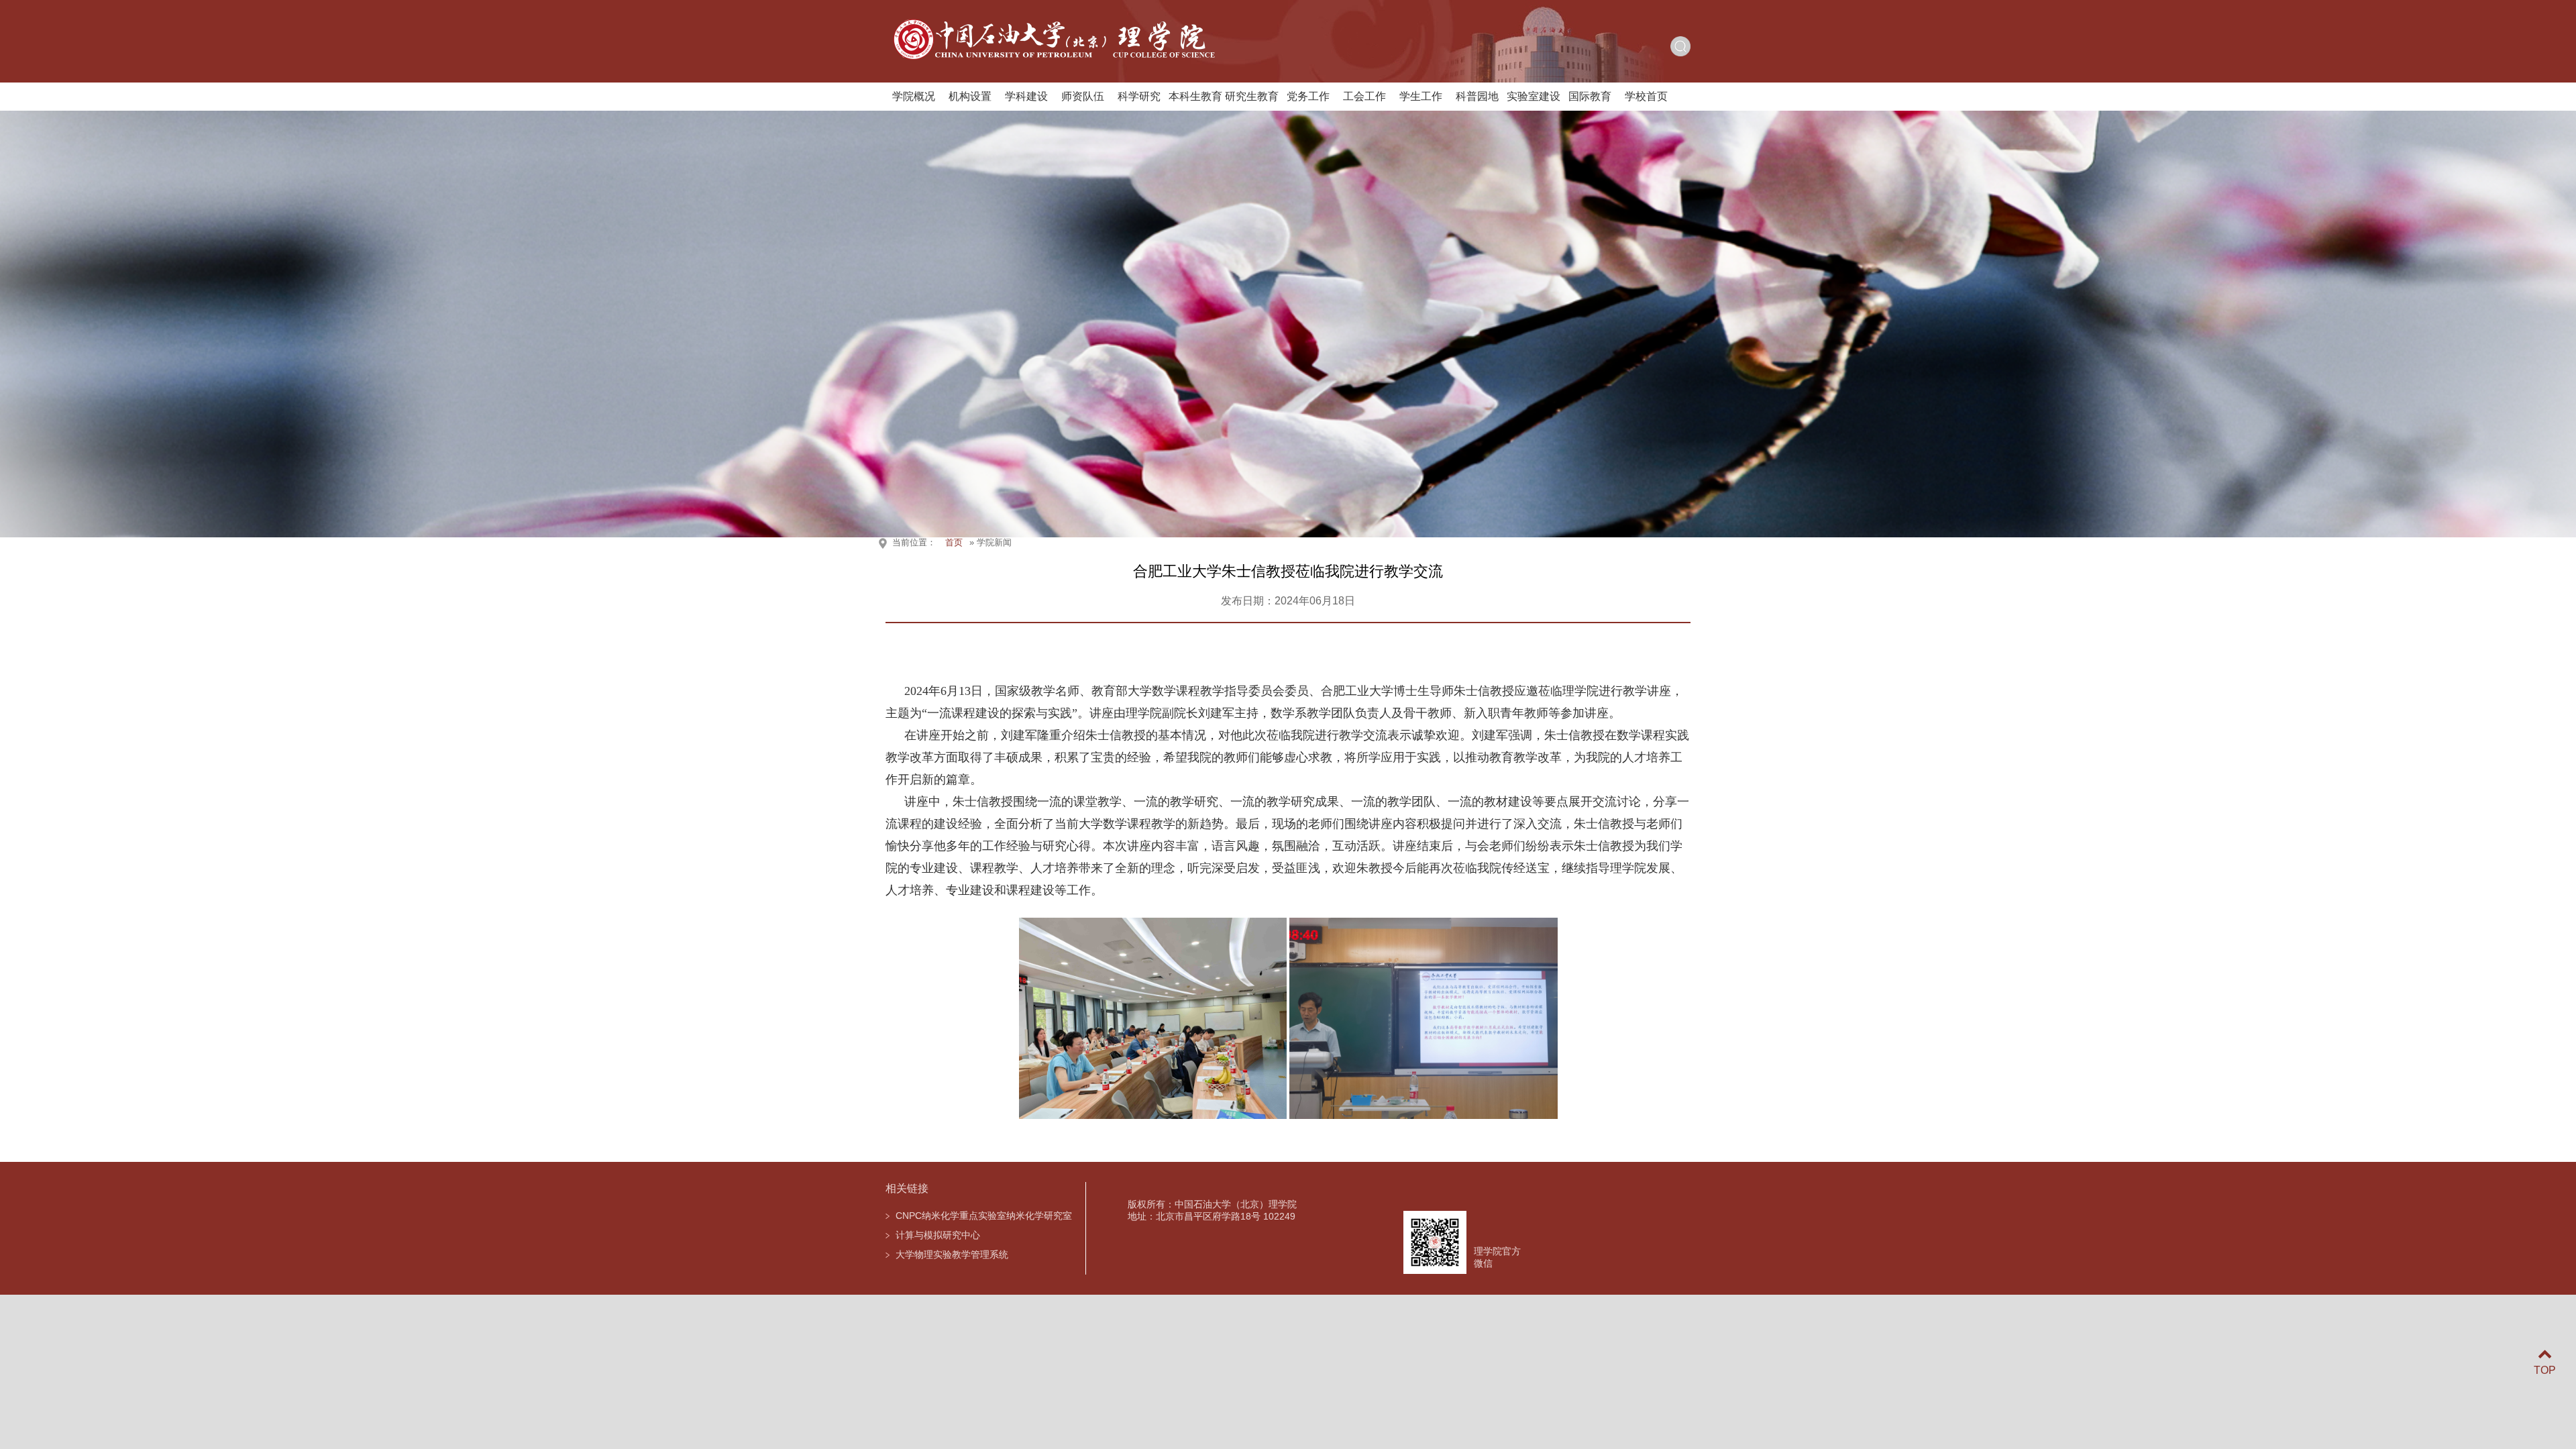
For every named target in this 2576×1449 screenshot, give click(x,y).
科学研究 (1139, 96)
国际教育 (1590, 96)
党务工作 (1308, 96)
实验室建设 (1534, 96)
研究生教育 (1252, 96)
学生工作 (1421, 96)
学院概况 (914, 96)
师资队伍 (1083, 96)
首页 (954, 542)
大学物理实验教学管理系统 (952, 1254)
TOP (2545, 1370)
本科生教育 (1195, 96)
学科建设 (1026, 96)
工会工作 (1364, 96)
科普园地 (1477, 96)
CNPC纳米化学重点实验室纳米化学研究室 (984, 1216)
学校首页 (1646, 96)
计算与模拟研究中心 (938, 1235)
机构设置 (970, 96)
